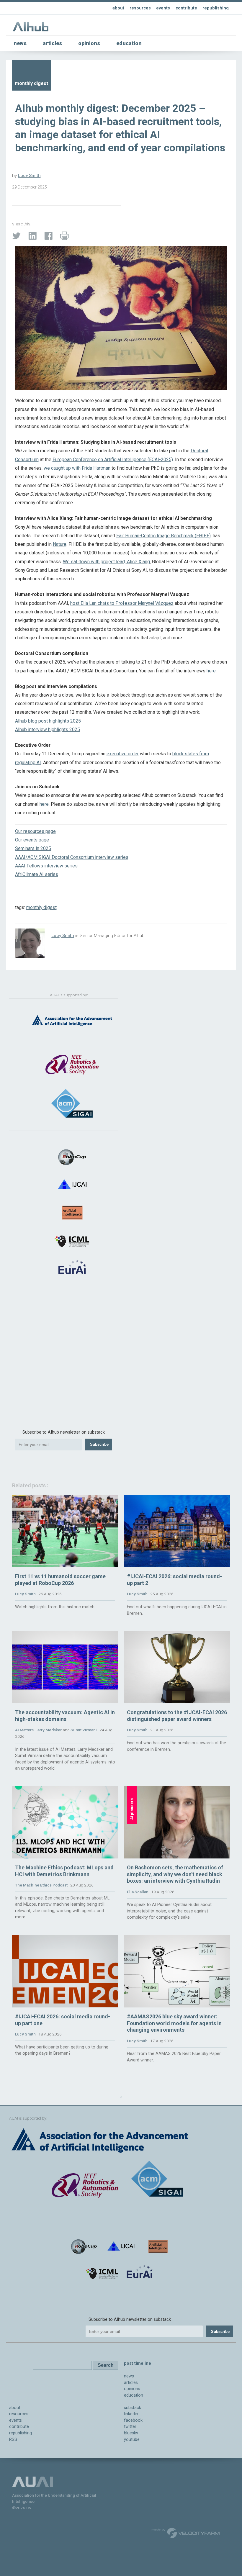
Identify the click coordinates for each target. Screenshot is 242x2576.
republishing (216, 8)
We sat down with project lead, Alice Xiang (106, 562)
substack (133, 2408)
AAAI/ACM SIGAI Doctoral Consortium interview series (72, 857)
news (20, 43)
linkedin (131, 2414)
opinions (89, 43)
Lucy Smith (29, 176)
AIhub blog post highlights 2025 (48, 721)
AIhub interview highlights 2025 (48, 729)
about (118, 8)
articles (52, 43)
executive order (123, 754)
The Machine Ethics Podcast (41, 1885)
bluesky (131, 2433)
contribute (186, 8)
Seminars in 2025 (33, 848)
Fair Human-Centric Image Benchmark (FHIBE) (163, 536)
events (163, 8)
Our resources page (35, 831)
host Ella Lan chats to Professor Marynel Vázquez (122, 603)
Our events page (32, 840)
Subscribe (99, 1444)
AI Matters (24, 1730)
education (129, 43)
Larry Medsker (49, 1730)
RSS (13, 2440)
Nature (60, 544)
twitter (130, 2427)
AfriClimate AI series (37, 874)
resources (140, 8)
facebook (133, 2420)
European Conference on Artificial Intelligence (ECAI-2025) (113, 460)
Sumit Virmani (84, 1730)
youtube (132, 2440)
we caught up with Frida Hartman (77, 468)
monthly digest (41, 907)
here (211, 671)
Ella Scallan (138, 1892)
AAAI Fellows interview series (46, 866)
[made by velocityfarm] (186, 2533)
